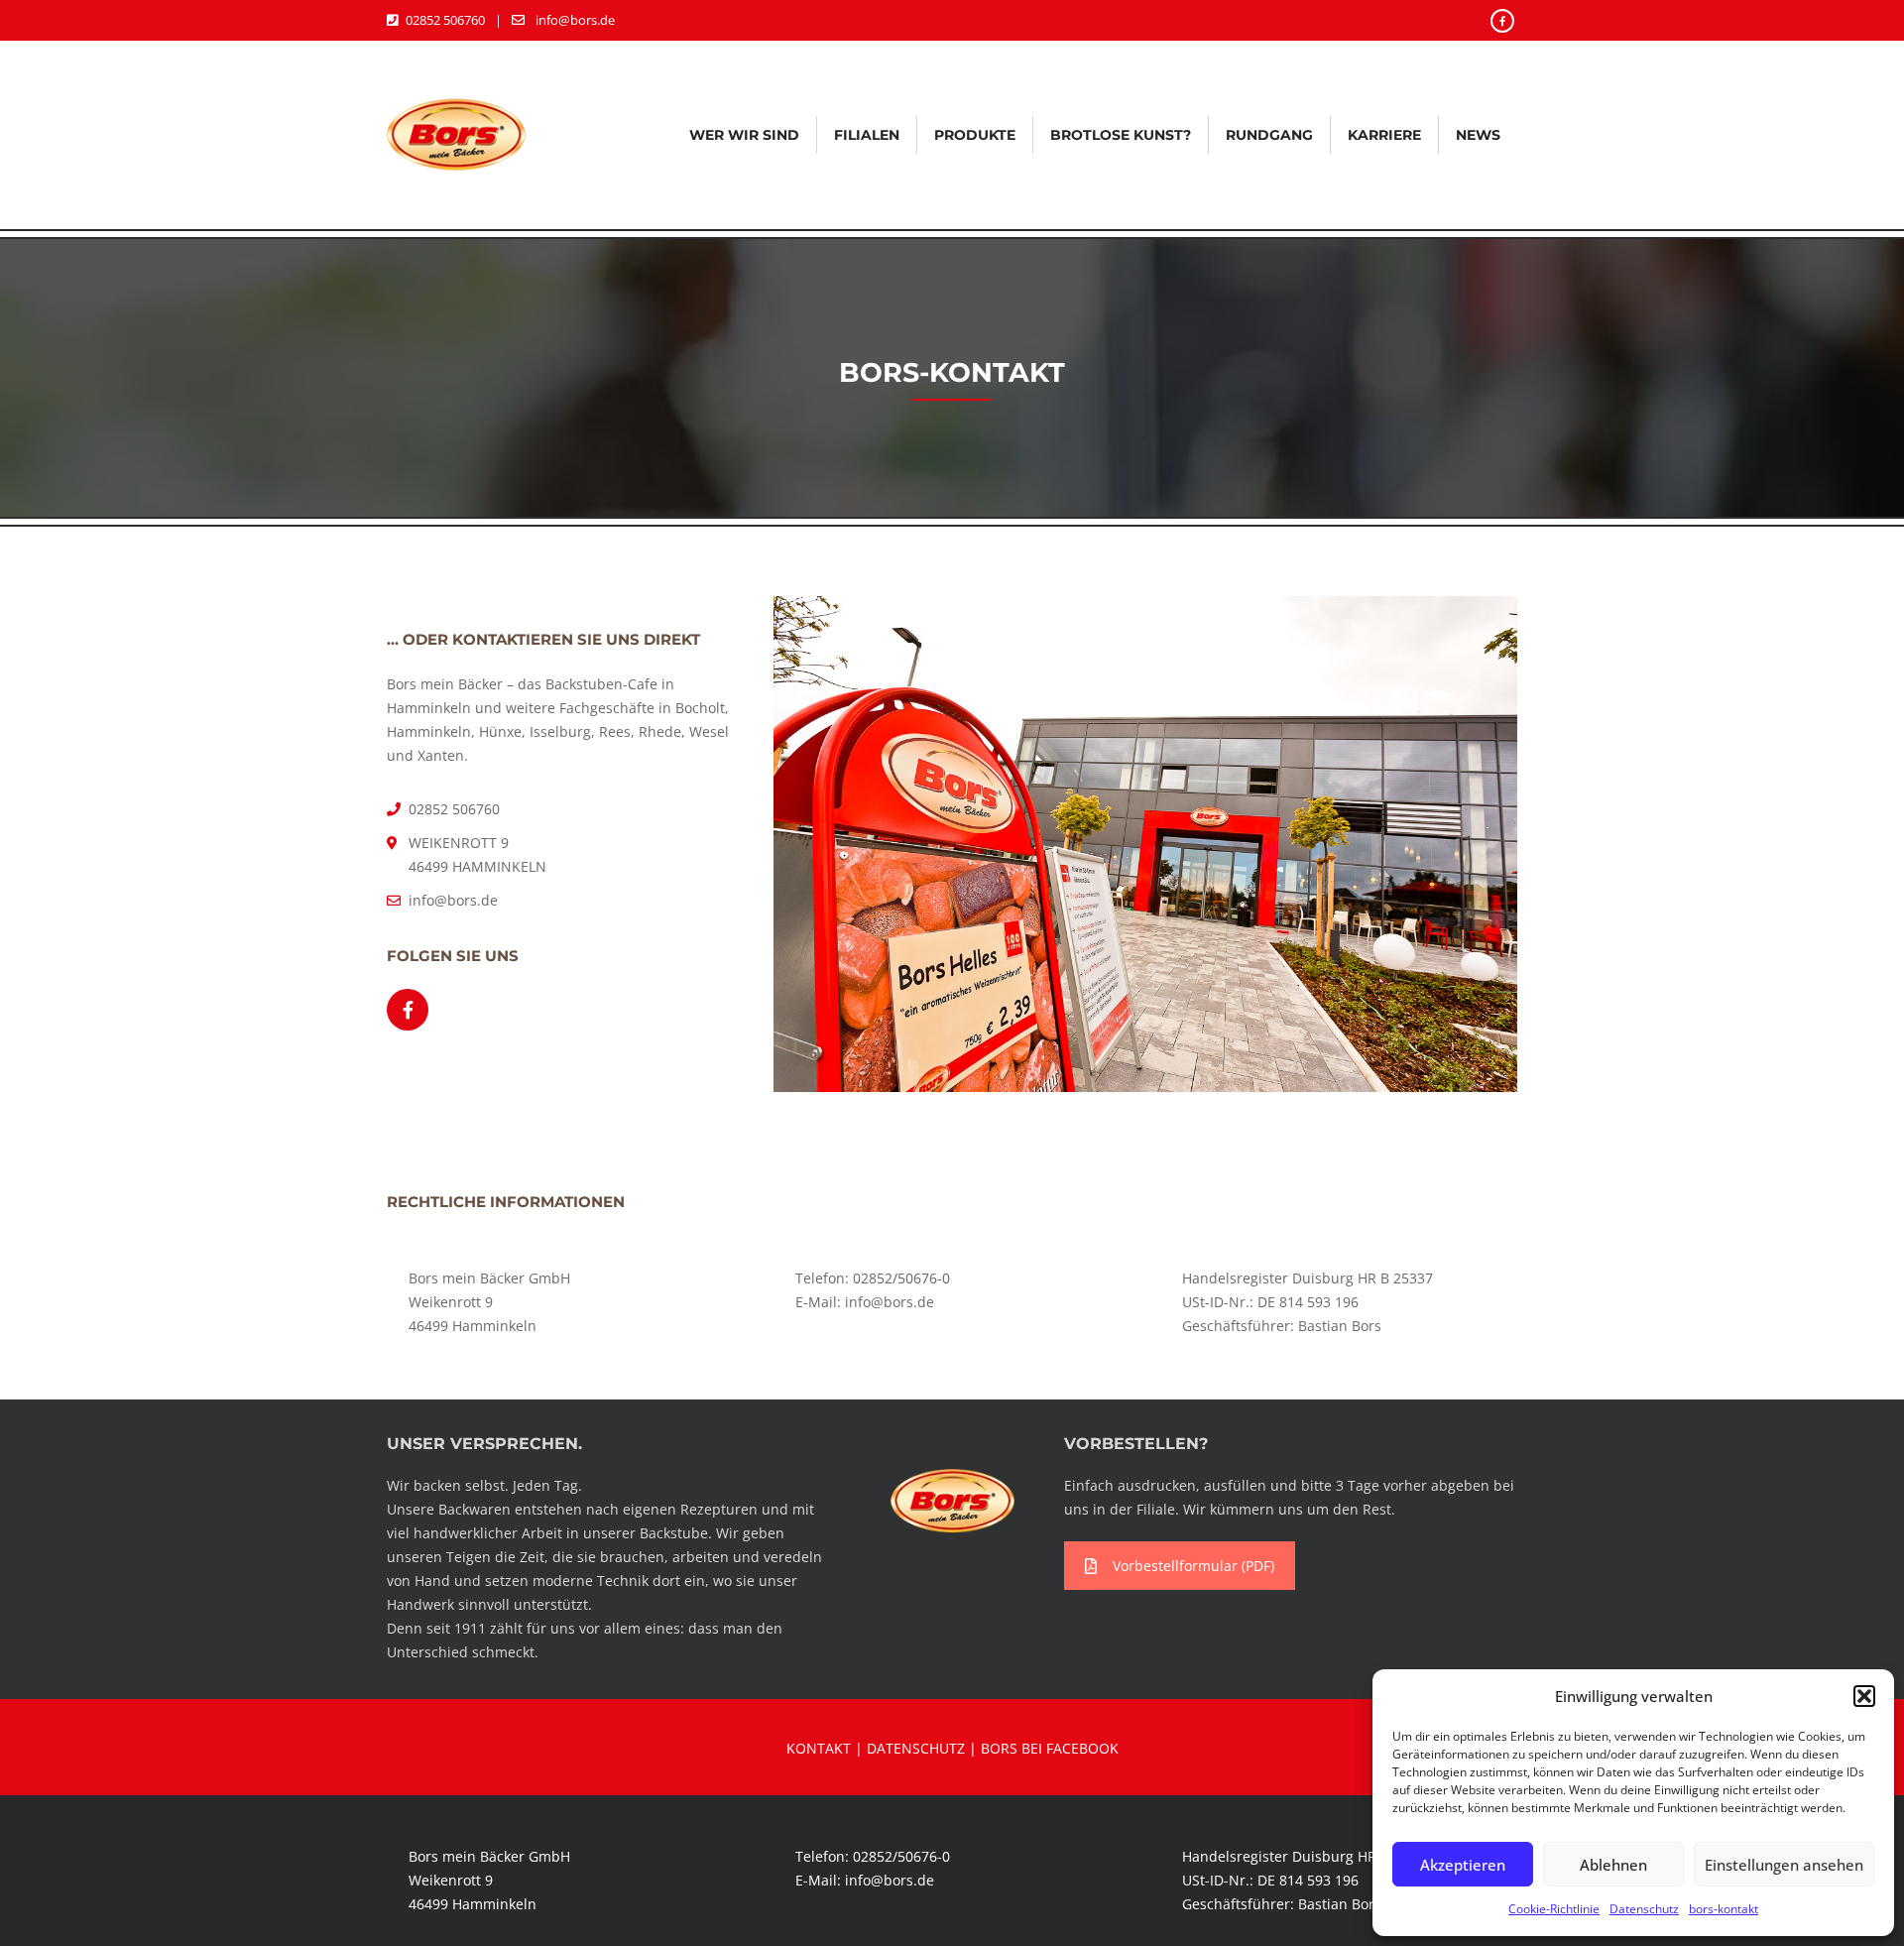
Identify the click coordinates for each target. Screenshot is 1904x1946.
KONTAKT (819, 1748)
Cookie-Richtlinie (1554, 1909)
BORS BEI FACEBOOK (1050, 1748)
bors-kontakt (1724, 1909)
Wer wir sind (744, 135)
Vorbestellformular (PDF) (1193, 1566)
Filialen (867, 135)
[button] (1864, 1696)
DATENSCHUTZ (916, 1748)
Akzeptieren (1463, 1865)
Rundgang (1269, 135)
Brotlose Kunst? (1121, 135)
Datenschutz (1644, 1909)
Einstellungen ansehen (1784, 1865)
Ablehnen (1613, 1865)
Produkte (975, 135)
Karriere (1384, 135)
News (1478, 135)
